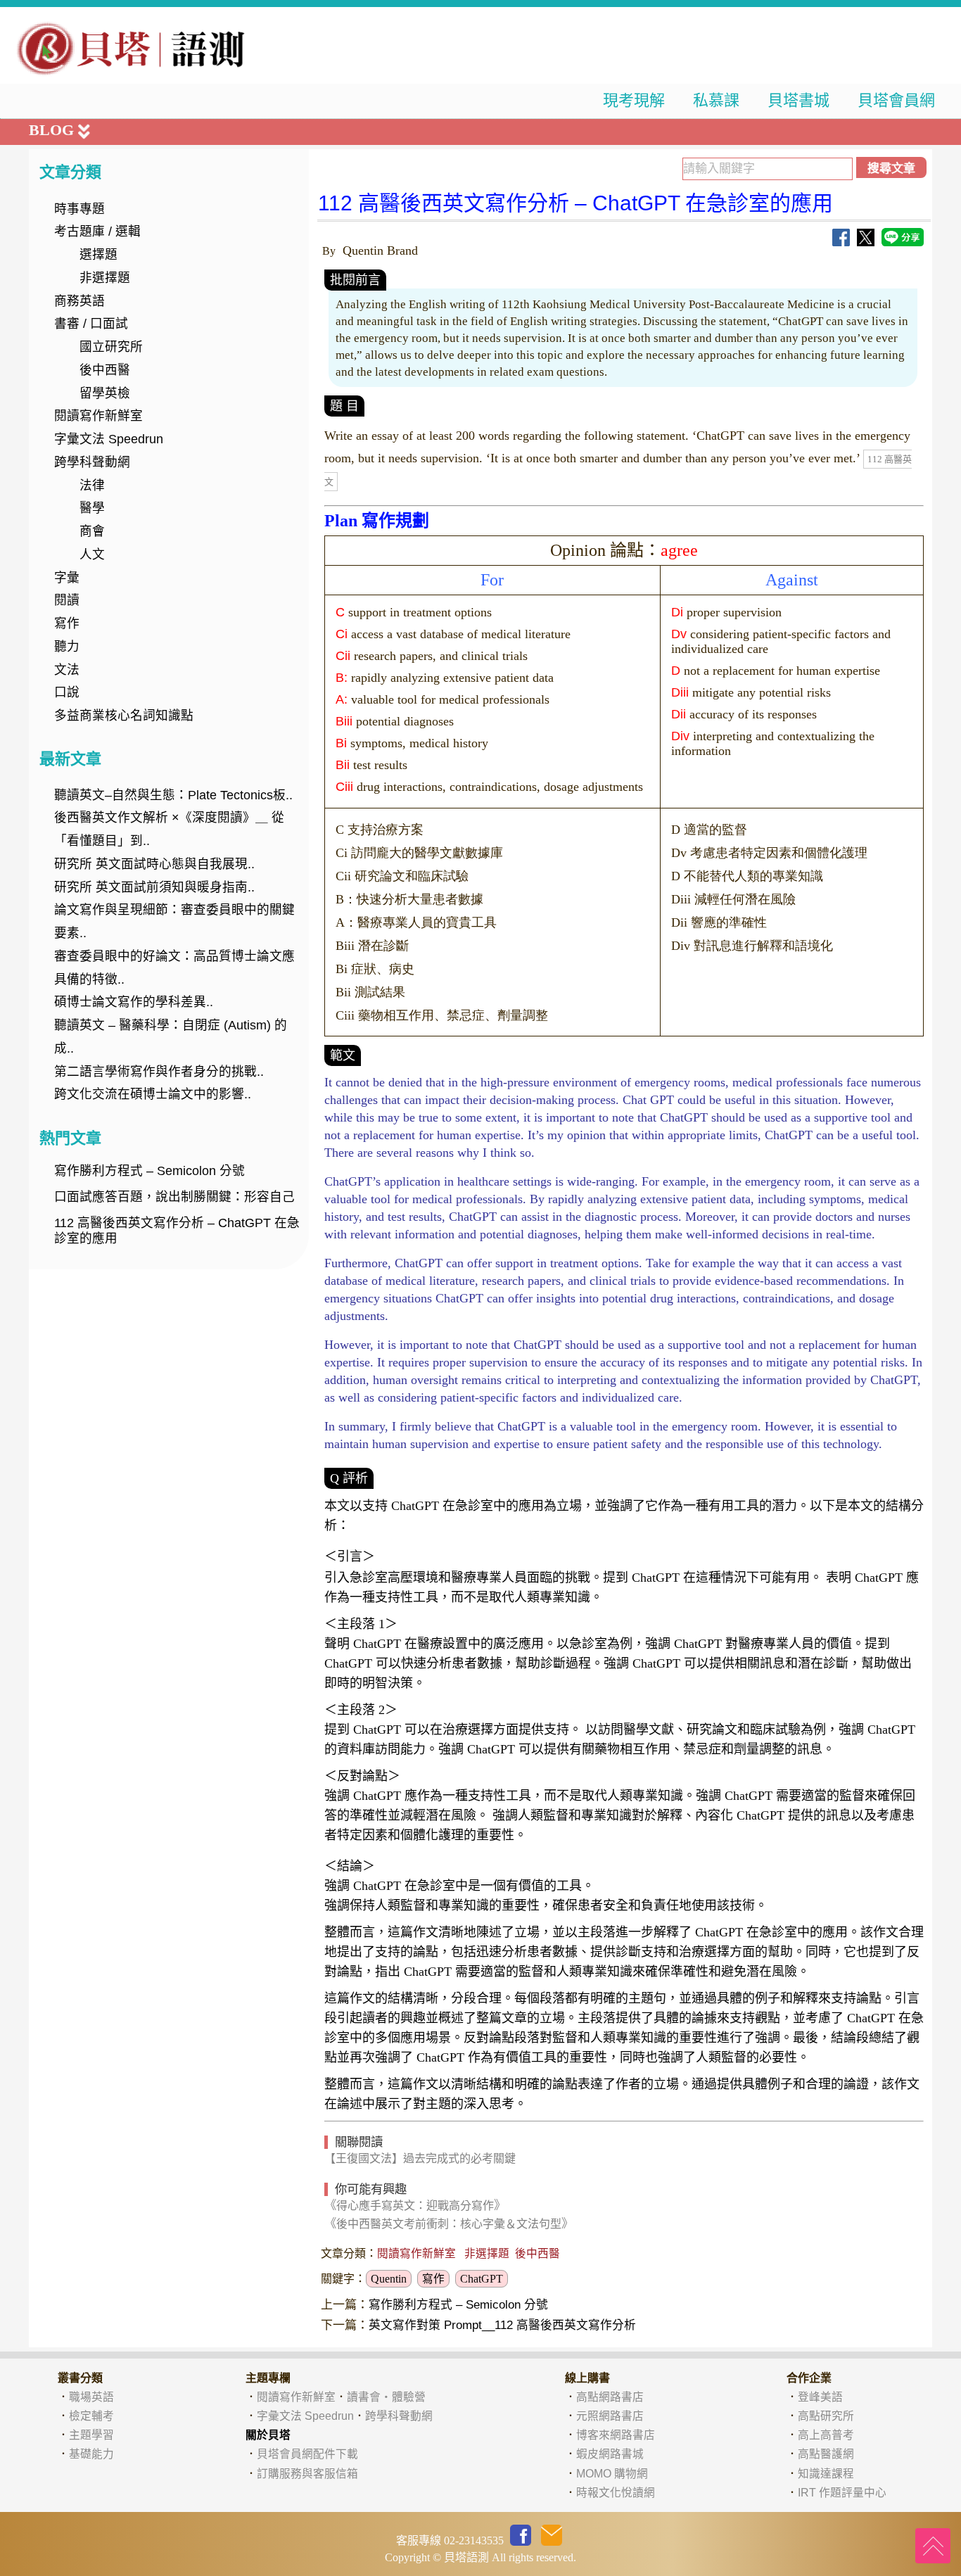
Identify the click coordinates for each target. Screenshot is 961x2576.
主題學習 (91, 2435)
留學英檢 (105, 393)
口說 (67, 692)
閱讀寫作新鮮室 (98, 416)
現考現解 (634, 100)
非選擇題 (105, 278)
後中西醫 (105, 370)
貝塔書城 (798, 100)
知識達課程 (826, 2474)
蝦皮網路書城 (610, 2454)
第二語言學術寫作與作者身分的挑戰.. (159, 1072)
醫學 (92, 508)
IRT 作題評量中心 (842, 2493)
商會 (92, 531)
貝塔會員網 (896, 100)
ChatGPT (482, 2279)
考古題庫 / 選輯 (97, 231)
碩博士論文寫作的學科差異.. (134, 1002)
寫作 (67, 623)
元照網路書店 (610, 2416)
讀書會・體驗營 (386, 2397)
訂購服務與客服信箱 (307, 2474)
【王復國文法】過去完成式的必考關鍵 (420, 2158)
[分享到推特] (866, 242)
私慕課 (716, 100)
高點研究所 (826, 2416)
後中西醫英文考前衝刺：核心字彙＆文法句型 (449, 2224)
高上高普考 (826, 2435)
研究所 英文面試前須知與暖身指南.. (154, 887)
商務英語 (79, 301)
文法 (67, 670)
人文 (92, 554)
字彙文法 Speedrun (109, 439)
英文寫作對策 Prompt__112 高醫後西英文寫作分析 (502, 2325)
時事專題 (79, 209)
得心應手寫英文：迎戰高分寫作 (415, 2206)
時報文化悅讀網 (616, 2493)
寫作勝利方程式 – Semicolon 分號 (149, 1171)
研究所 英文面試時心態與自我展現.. (154, 864)
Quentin (389, 2279)
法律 (92, 486)
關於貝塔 (268, 2435)
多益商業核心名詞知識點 (124, 716)
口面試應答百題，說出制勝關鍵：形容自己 (174, 1197)
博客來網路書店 (616, 2435)
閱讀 (67, 600)
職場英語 (91, 2397)
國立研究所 (111, 347)
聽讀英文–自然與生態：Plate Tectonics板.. (173, 795)
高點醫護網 (826, 2454)
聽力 (67, 647)
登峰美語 (820, 2397)
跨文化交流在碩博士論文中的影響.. (153, 1094)
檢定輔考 (91, 2416)
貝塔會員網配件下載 (307, 2454)
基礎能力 (91, 2454)
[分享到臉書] (841, 242)
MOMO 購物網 (612, 2474)
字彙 (67, 578)
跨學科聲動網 (92, 462)
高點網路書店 (610, 2397)
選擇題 (98, 255)
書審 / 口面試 (91, 324)
